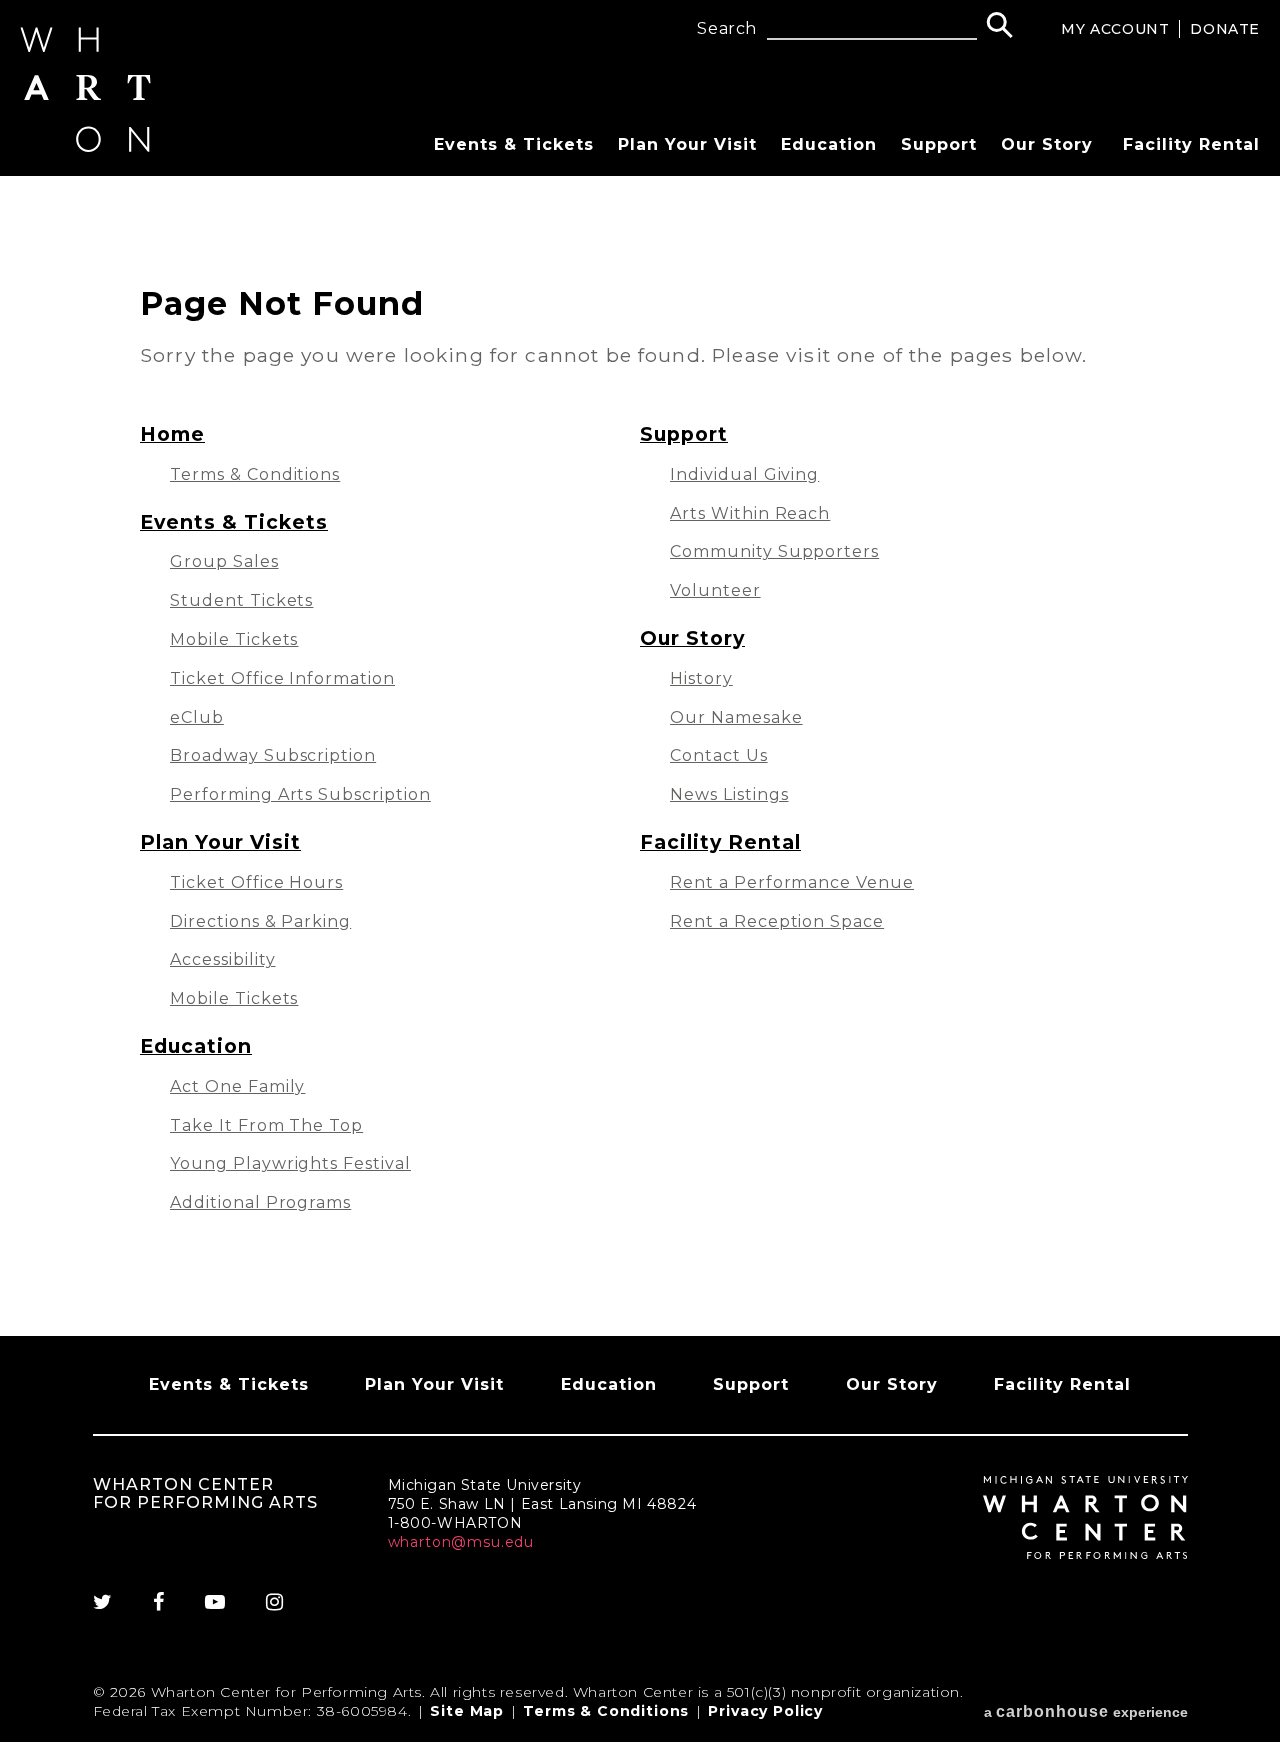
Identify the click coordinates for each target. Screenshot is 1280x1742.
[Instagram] (275, 1602)
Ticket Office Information (282, 678)
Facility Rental (1191, 144)
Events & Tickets (514, 144)
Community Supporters (774, 551)
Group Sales (224, 561)
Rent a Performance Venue (792, 882)
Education (829, 144)
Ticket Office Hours (256, 882)
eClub (197, 717)
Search (727, 29)
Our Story (1047, 144)
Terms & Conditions (255, 474)
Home (172, 434)
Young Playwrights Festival (290, 1163)
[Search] (999, 27)
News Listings (729, 794)
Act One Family (237, 1086)
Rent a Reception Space (777, 921)
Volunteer (715, 590)
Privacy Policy (765, 1711)
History (701, 678)
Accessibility (222, 959)
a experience (1086, 1711)
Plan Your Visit (687, 144)
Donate (1225, 29)
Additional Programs (260, 1202)
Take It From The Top (266, 1125)
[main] (640, 756)
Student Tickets (241, 600)
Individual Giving (744, 474)
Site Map (467, 1711)
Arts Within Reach (750, 513)
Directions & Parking (260, 921)
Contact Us (719, 755)
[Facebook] (159, 1602)
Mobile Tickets (234, 639)
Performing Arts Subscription (300, 794)
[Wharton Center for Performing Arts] (85, 146)
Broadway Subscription (273, 755)
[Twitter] (113, 1602)
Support (939, 144)
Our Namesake (736, 717)
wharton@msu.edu (461, 1542)
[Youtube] (215, 1602)
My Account (1115, 29)
